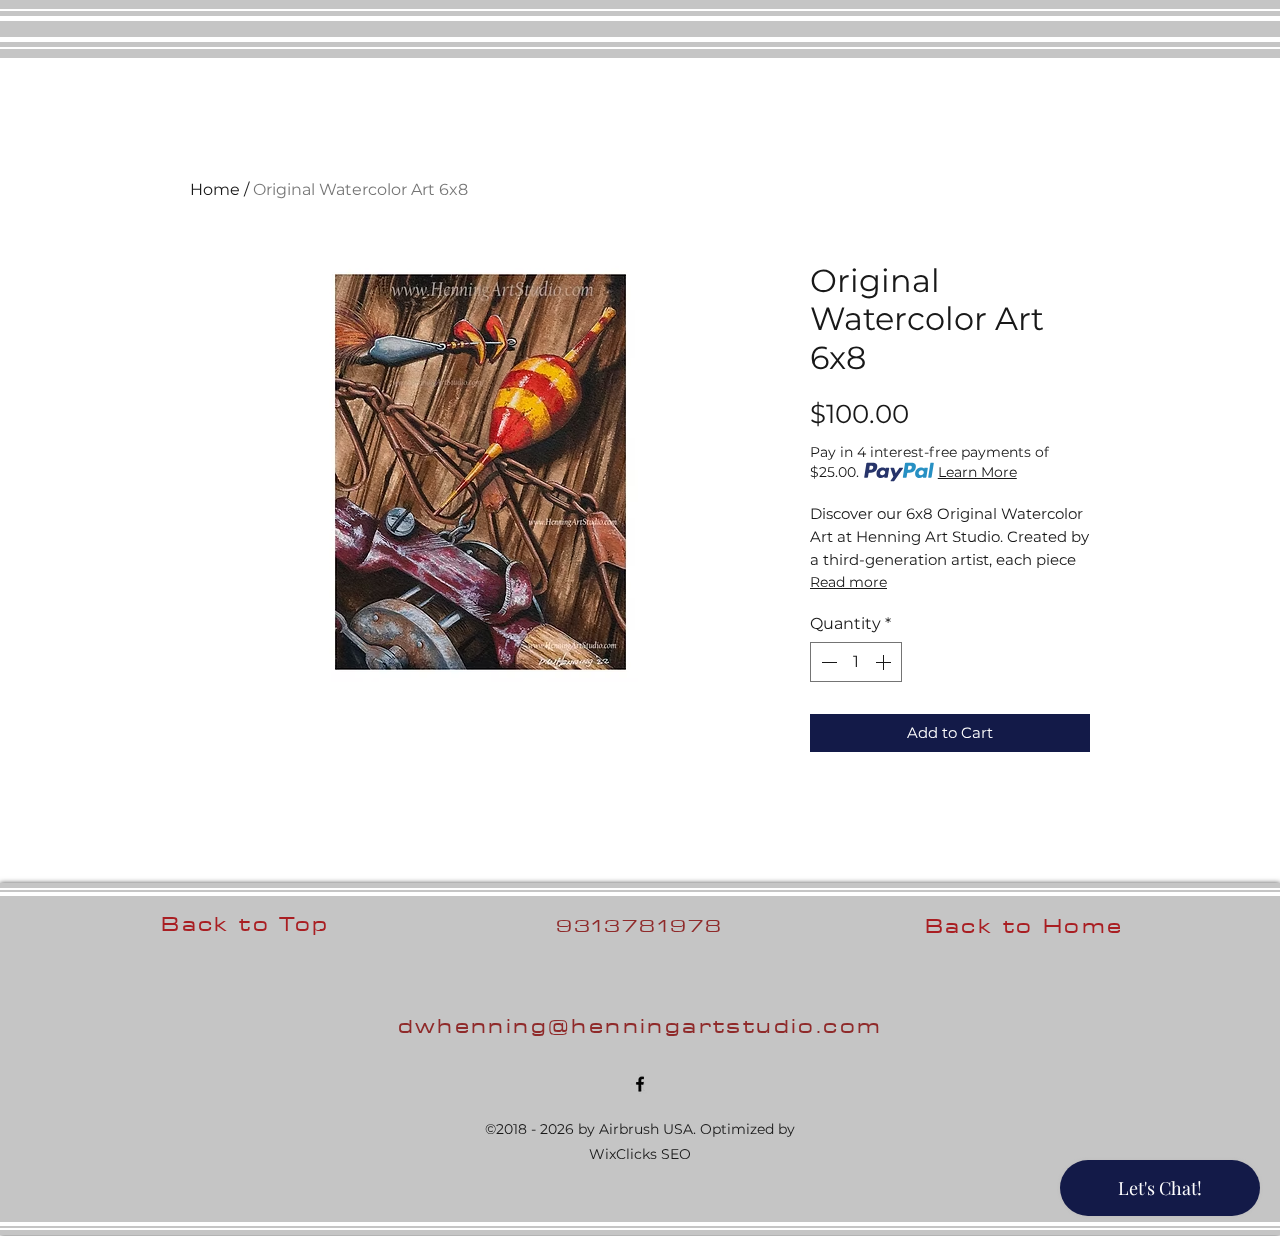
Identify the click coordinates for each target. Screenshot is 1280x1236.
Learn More (977, 472)
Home (215, 189)
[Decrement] (827, 662)
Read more (848, 582)
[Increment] (885, 662)
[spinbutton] (856, 662)
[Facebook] (640, 1084)
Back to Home (1024, 925)
